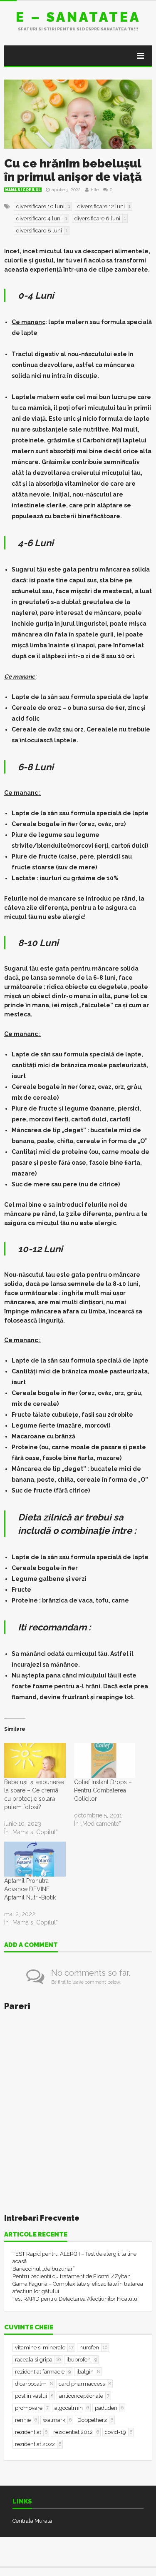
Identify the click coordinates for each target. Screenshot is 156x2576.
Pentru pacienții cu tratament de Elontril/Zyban (72, 2276)
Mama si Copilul (23, 190)
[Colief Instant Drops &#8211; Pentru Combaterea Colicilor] (105, 1760)
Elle (95, 190)
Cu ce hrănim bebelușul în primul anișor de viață (73, 170)
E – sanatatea (78, 17)
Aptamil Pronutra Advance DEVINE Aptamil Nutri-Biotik (30, 1889)
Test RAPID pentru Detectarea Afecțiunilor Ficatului (76, 2299)
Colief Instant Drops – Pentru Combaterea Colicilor (103, 1790)
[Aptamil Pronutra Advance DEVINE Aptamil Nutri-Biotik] (35, 1859)
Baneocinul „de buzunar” (44, 2269)
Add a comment (31, 1945)
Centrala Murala (32, 2521)
